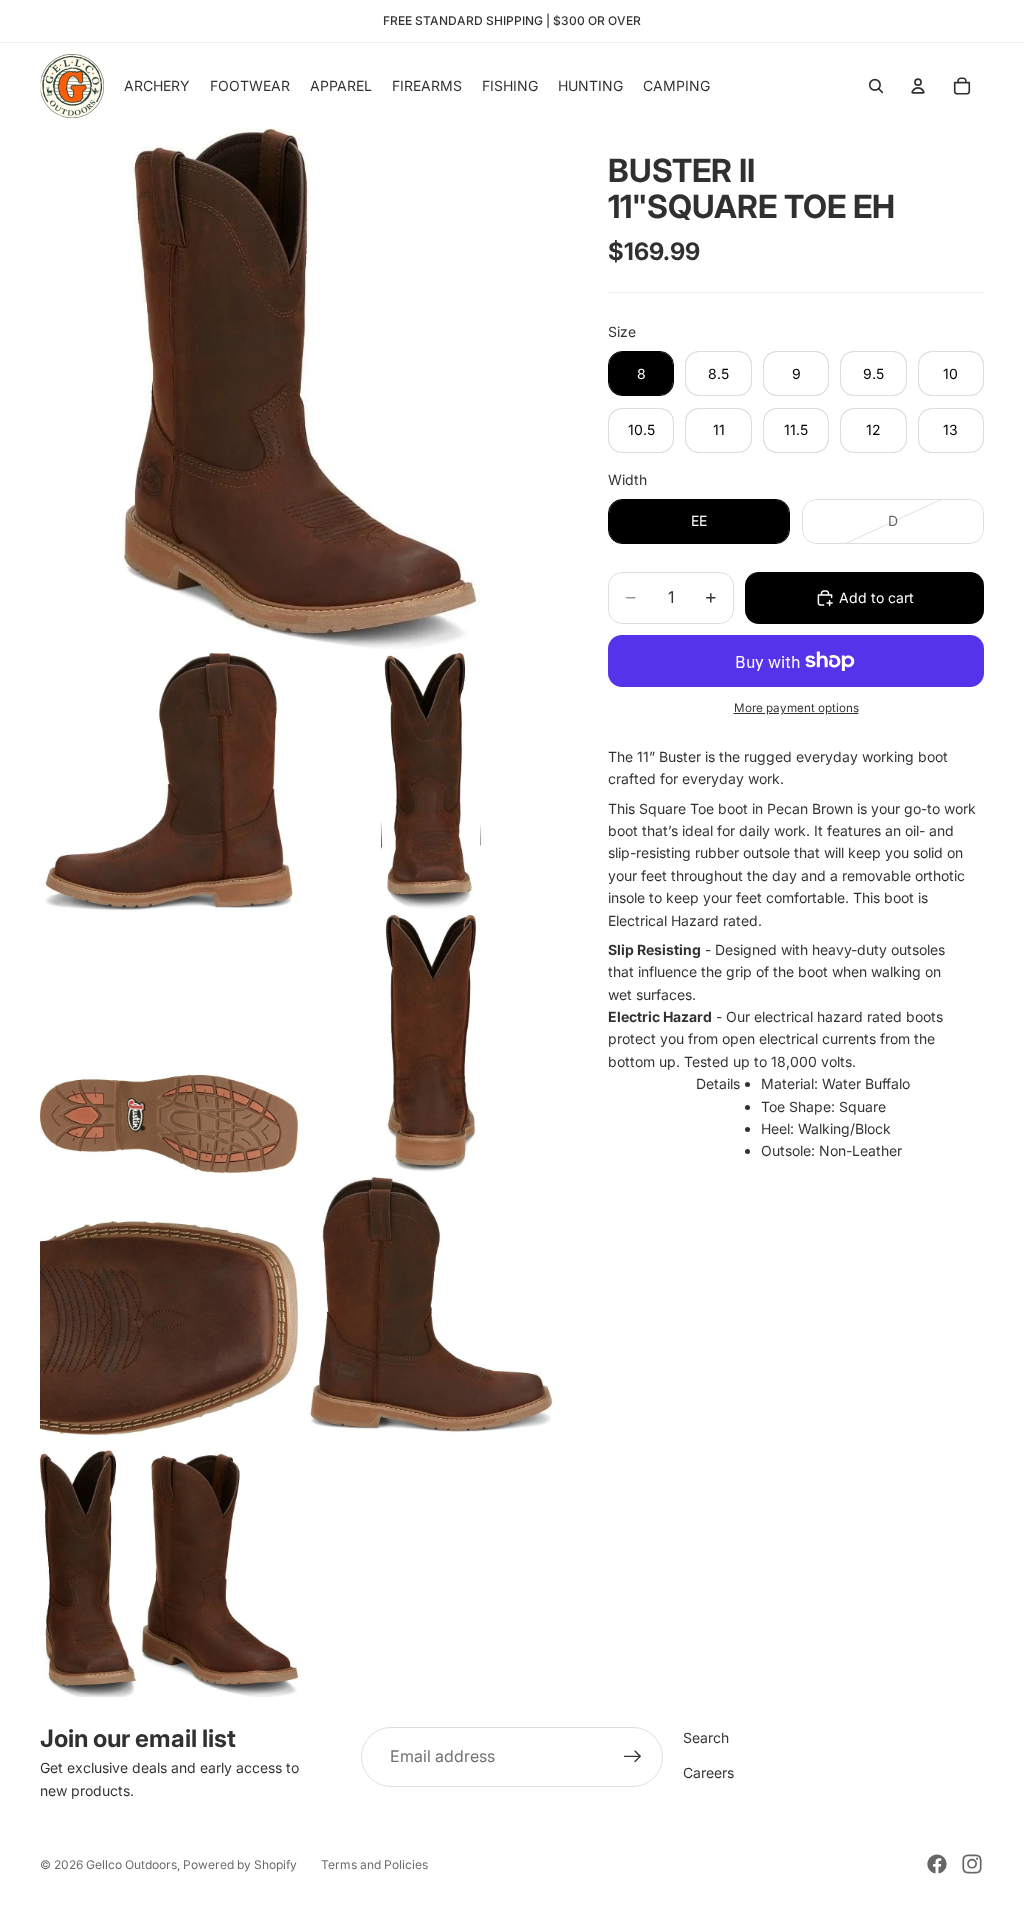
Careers (708, 1772)
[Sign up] (633, 1757)
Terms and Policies (374, 1864)
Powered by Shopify (240, 1864)
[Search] (876, 86)
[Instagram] (972, 1864)
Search (706, 1737)
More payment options (796, 708)
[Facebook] (937, 1864)
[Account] (918, 86)
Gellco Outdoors (131, 1864)
